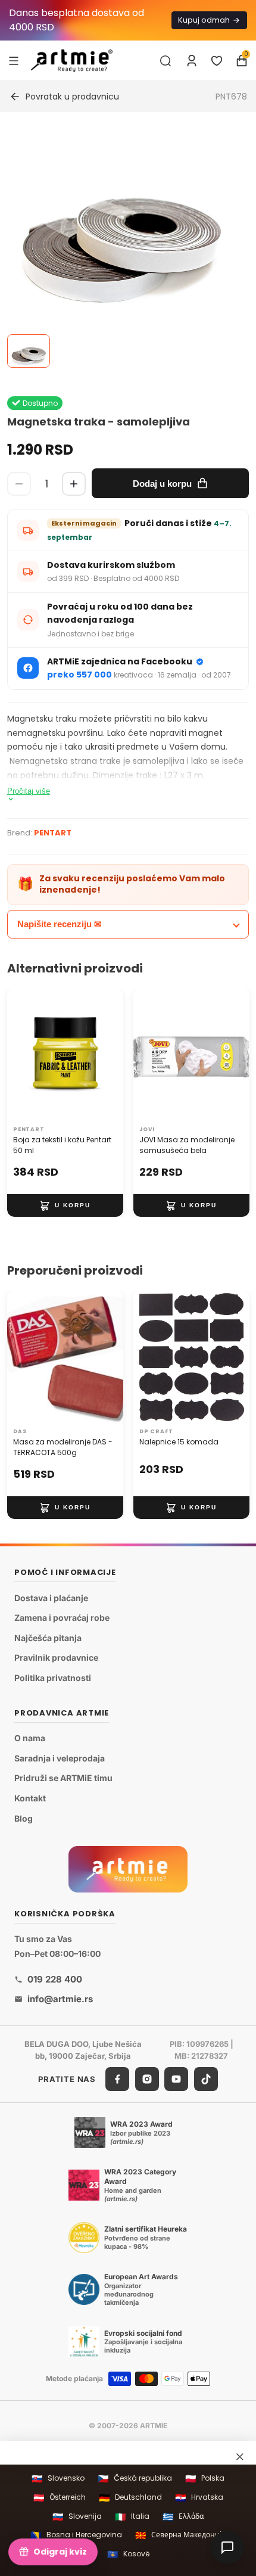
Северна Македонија (180, 2535)
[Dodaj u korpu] (65, 1205)
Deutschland (130, 2498)
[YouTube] (176, 2079)
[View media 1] (29, 351)
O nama (30, 1738)
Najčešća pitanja (48, 1638)
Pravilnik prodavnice (56, 1657)
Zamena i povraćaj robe (62, 1618)
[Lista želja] (217, 61)
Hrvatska (199, 2498)
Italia (132, 2517)
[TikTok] (206, 2079)
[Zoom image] (121, 247)
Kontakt (30, 1798)
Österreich (60, 2498)
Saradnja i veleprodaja (60, 1758)
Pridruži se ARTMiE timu (63, 1778)
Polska (205, 2479)
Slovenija (77, 2517)
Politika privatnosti (53, 1678)
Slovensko (58, 2479)
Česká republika (135, 2479)
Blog (24, 1818)
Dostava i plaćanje (51, 1597)
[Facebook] (117, 2079)
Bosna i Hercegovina (76, 2535)
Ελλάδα (183, 2517)
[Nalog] (192, 61)
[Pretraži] (166, 61)
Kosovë (128, 2554)
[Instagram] (147, 2079)
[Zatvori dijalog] (240, 2456)
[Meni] (14, 60)
